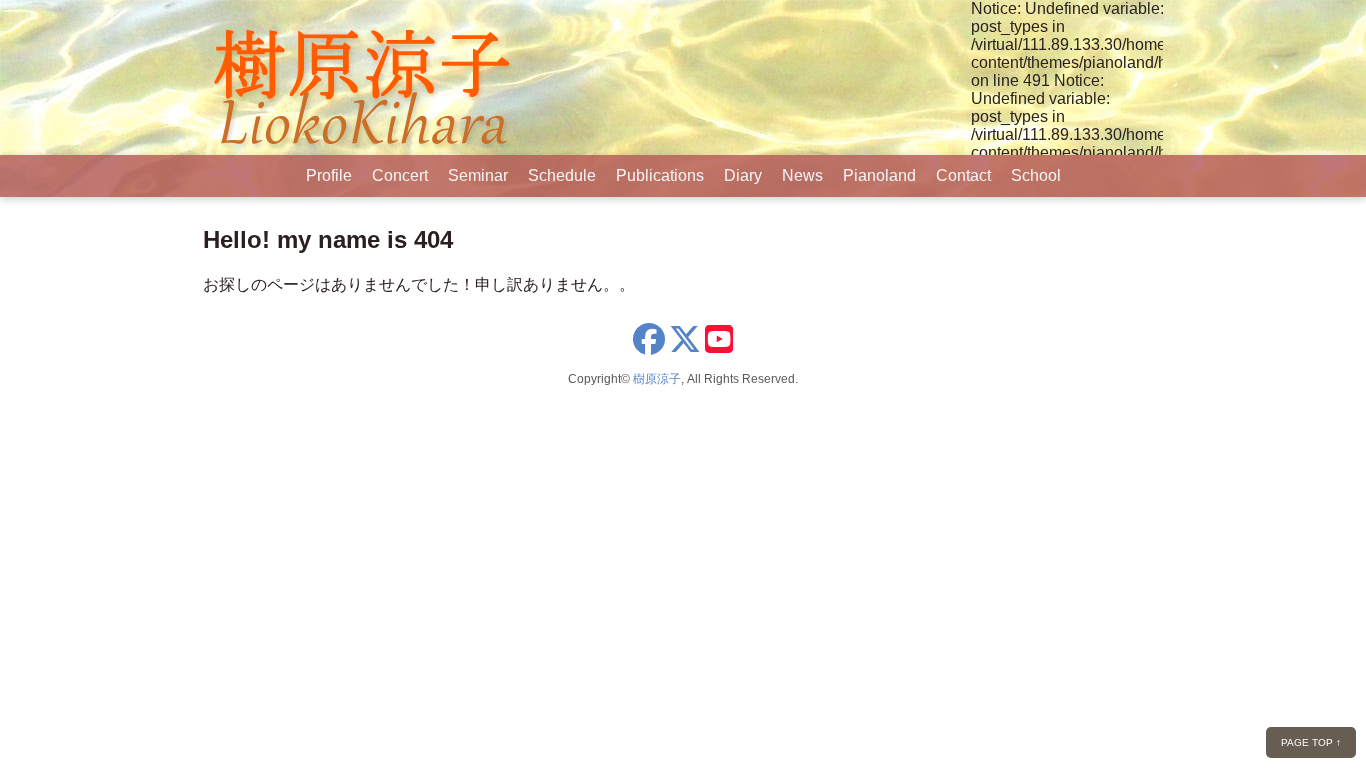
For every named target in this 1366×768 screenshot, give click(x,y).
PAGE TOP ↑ (1311, 742)
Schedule (562, 175)
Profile (329, 175)
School (1036, 175)
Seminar (478, 175)
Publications (660, 175)
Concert (400, 175)
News (802, 175)
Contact (963, 175)
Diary (743, 175)
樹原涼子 (657, 379)
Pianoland (879, 175)
